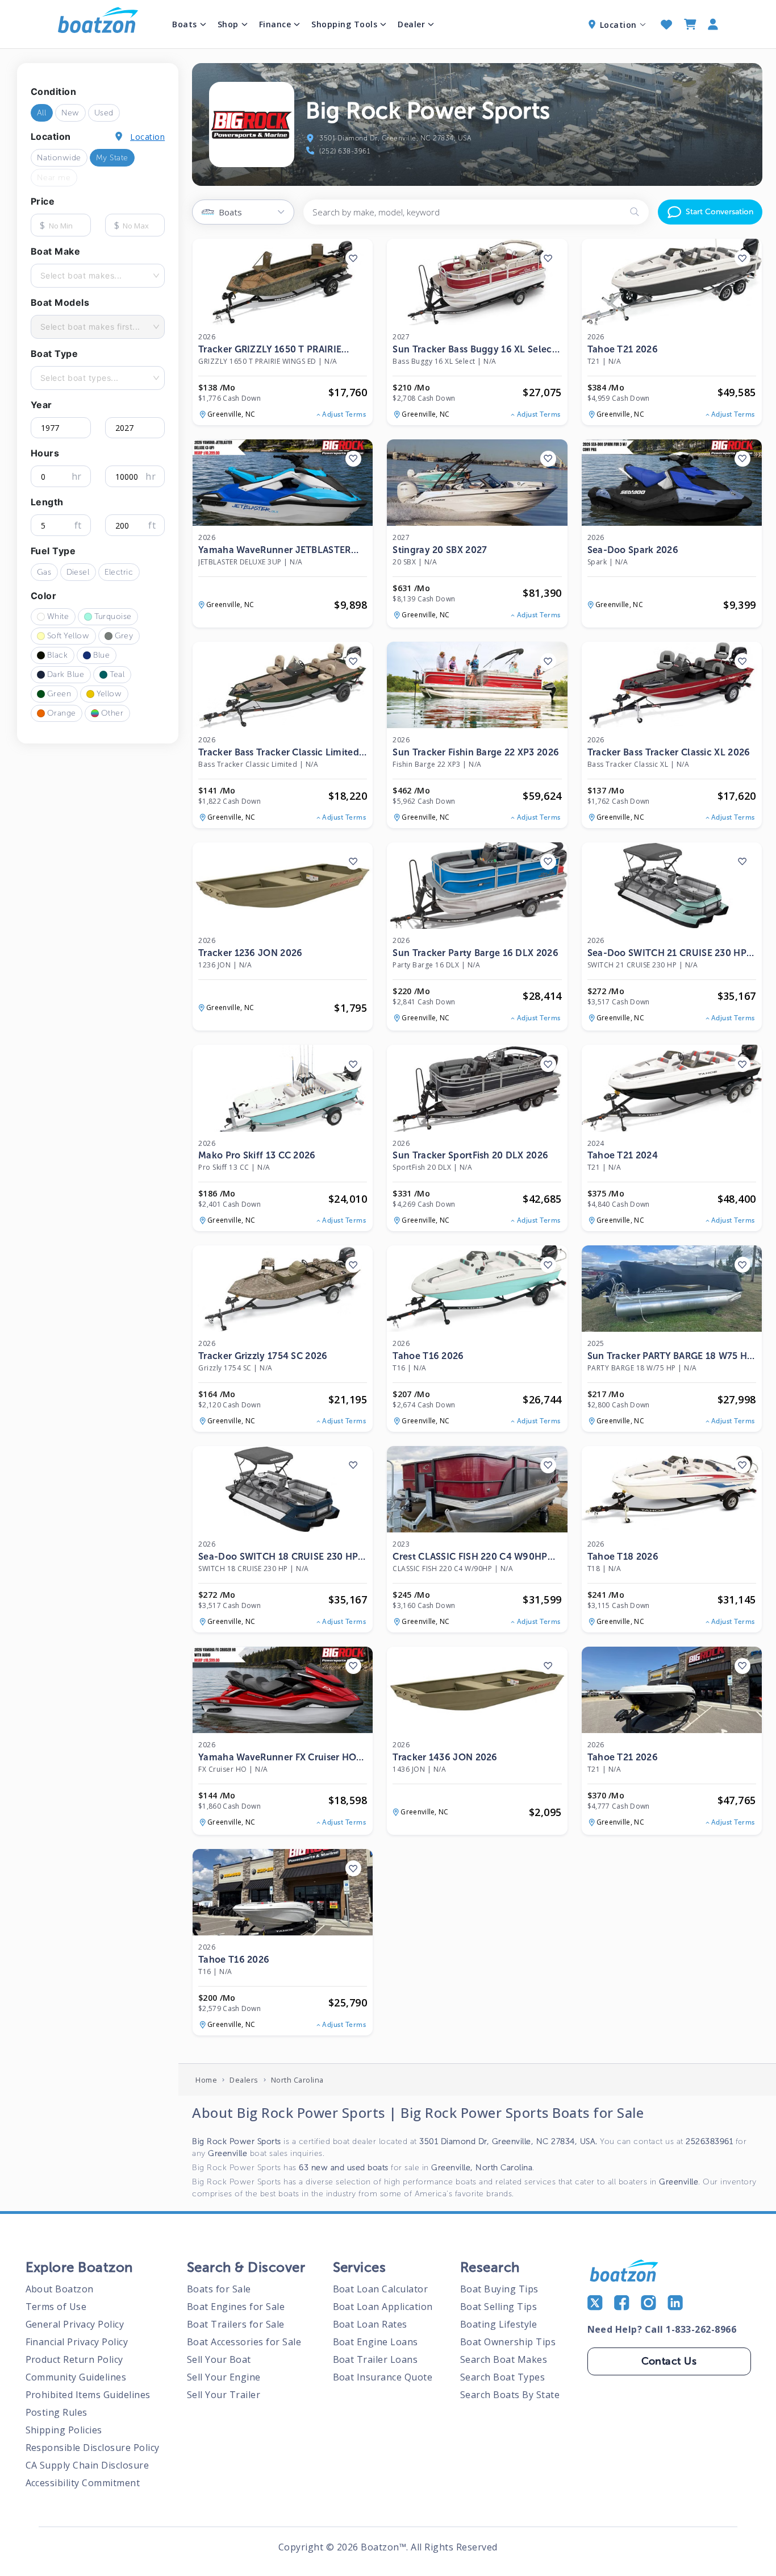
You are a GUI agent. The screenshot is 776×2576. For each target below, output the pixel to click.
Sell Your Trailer (224, 2395)
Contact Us (669, 2361)
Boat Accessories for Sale (244, 2342)
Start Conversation (719, 212)
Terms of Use (56, 2307)
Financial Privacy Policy (77, 2342)
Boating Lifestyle (499, 2324)
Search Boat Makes (504, 2359)
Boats (185, 24)
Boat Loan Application (383, 2307)
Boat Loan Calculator (381, 2289)
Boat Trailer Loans (376, 2359)
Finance (275, 24)
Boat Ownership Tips (508, 2342)
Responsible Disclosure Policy (93, 2448)
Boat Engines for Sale (236, 2307)
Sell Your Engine (224, 2377)
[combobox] (41, 276)
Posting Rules (57, 2412)
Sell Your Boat (219, 2359)
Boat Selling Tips (499, 2307)
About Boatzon (60, 2289)
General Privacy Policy (75, 2324)
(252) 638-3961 (345, 151)
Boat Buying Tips (499, 2289)
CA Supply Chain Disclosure (87, 2465)
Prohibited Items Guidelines (88, 2395)
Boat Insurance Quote (383, 2377)
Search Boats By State (510, 2395)
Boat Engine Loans (376, 2342)
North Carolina (297, 2080)
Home (206, 2080)
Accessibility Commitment (83, 2483)
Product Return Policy (75, 2359)
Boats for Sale (219, 2289)
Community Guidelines (76, 2377)
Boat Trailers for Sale (236, 2324)
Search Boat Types (503, 2377)
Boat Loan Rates (370, 2324)
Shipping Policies (64, 2430)
